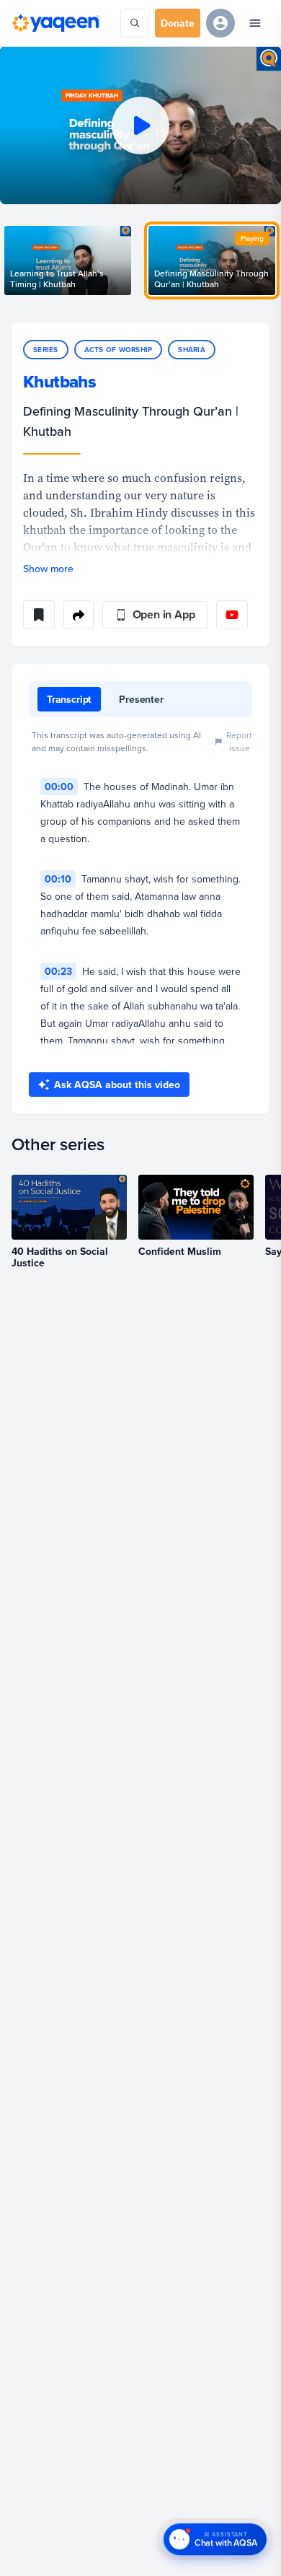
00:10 (58, 879)
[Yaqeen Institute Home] (55, 23)
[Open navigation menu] (255, 23)
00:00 (59, 787)
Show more (48, 569)
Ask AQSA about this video (117, 1085)
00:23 (58, 971)
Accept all (48, 2545)
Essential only (124, 2545)
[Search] (135, 23)
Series (46, 350)
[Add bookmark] (39, 615)
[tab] (69, 699)
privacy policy (53, 2511)
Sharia (192, 350)
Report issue (239, 741)
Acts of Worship (119, 350)
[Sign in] (220, 23)
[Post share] (79, 615)
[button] (140, 125)
